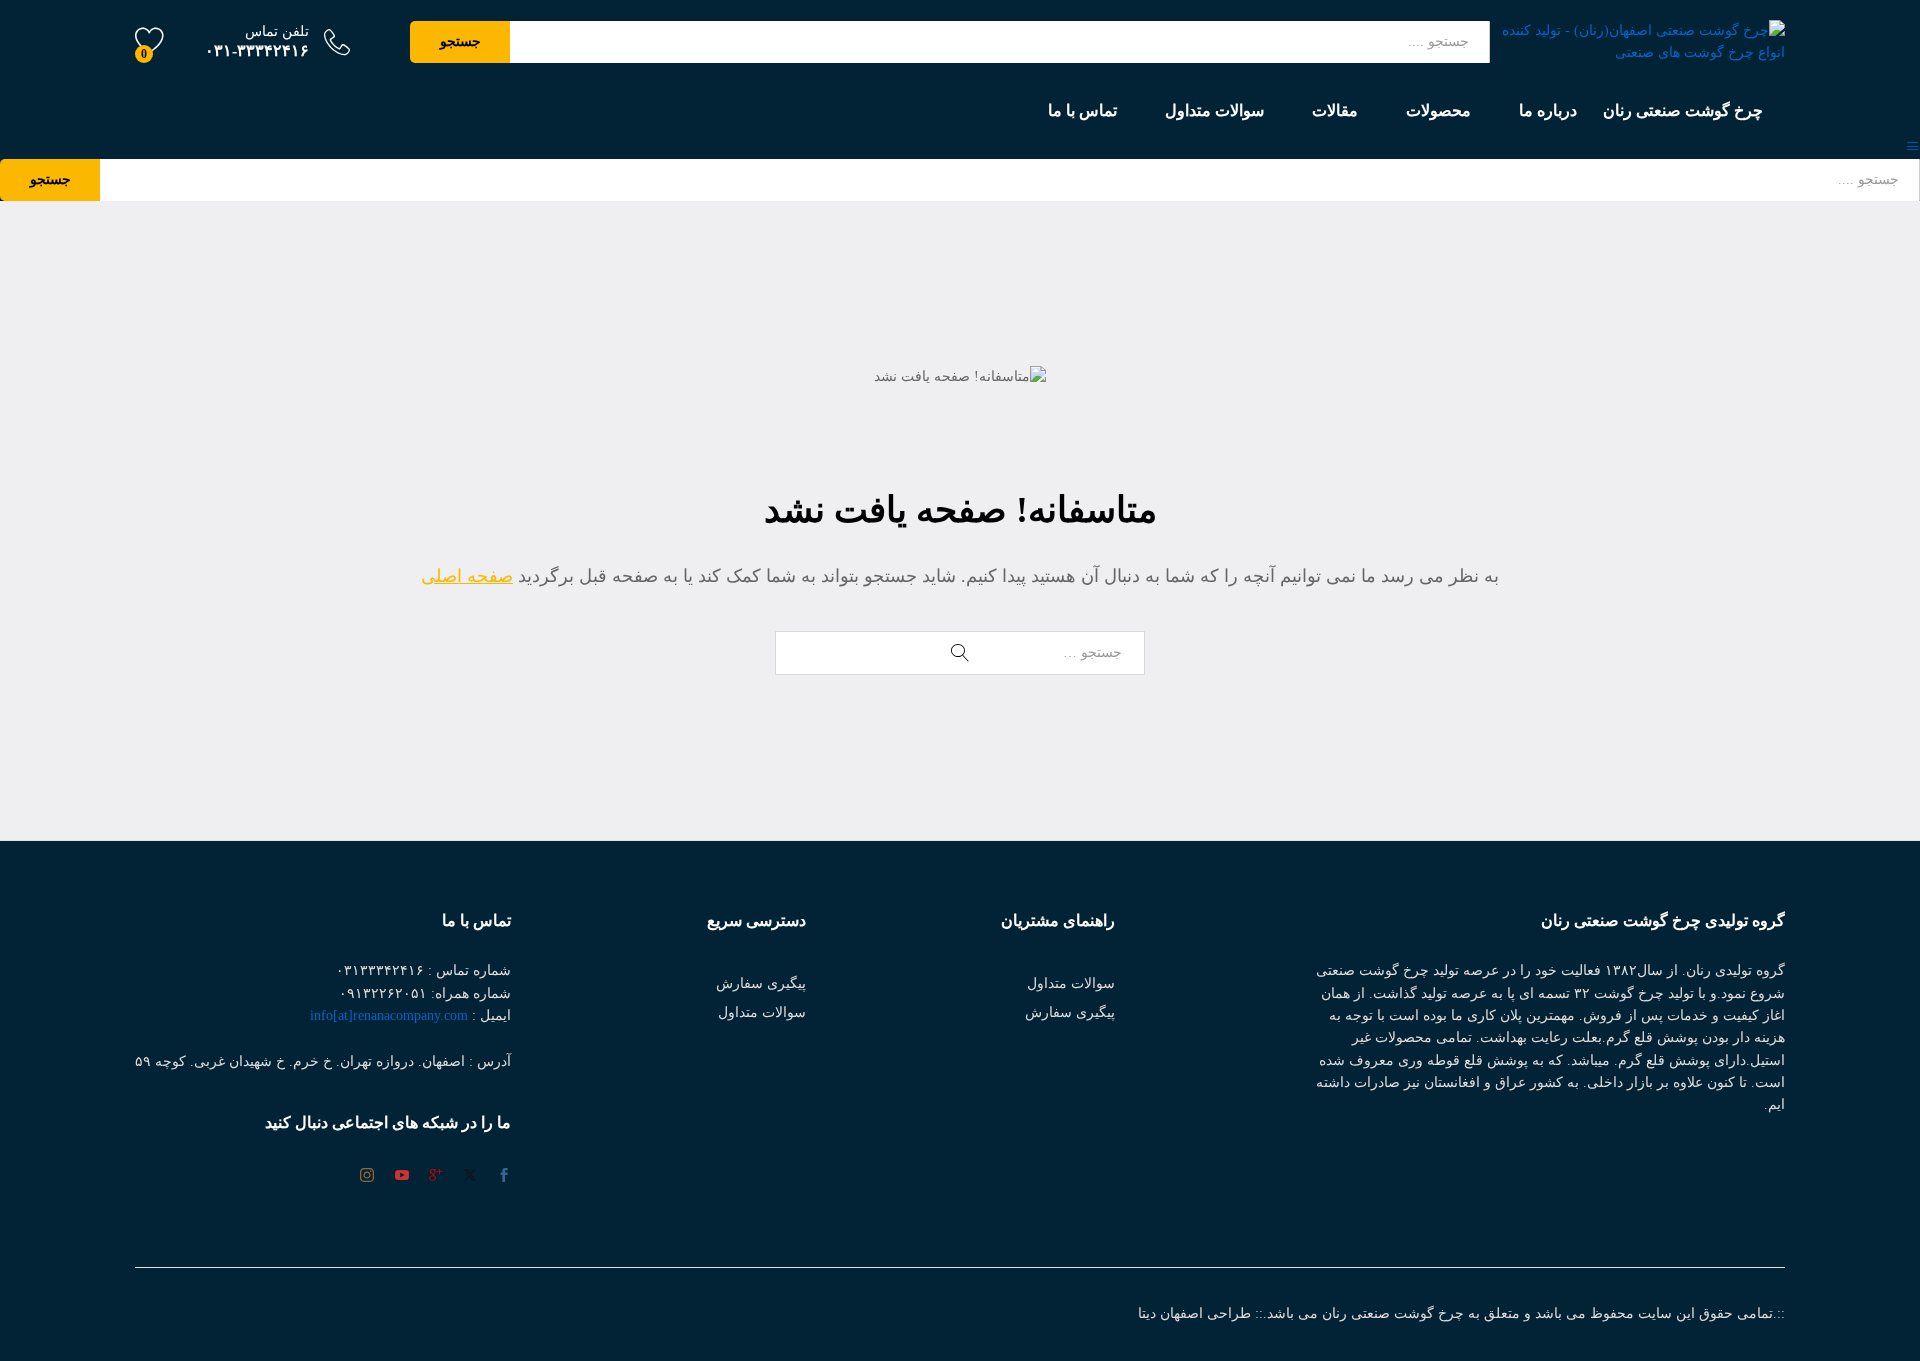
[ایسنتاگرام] (367, 1176)
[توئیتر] (470, 1177)
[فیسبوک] (504, 1177)
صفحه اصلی (467, 576)
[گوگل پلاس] (436, 1177)
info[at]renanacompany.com (389, 1015)
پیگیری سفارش (1070, 1012)
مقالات (1335, 111)
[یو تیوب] (402, 1177)
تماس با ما (1082, 111)
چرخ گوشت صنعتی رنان (1683, 111)
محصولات (1438, 111)
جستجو (460, 41)
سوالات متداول (1214, 111)
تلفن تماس (277, 31)
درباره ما (1548, 111)
